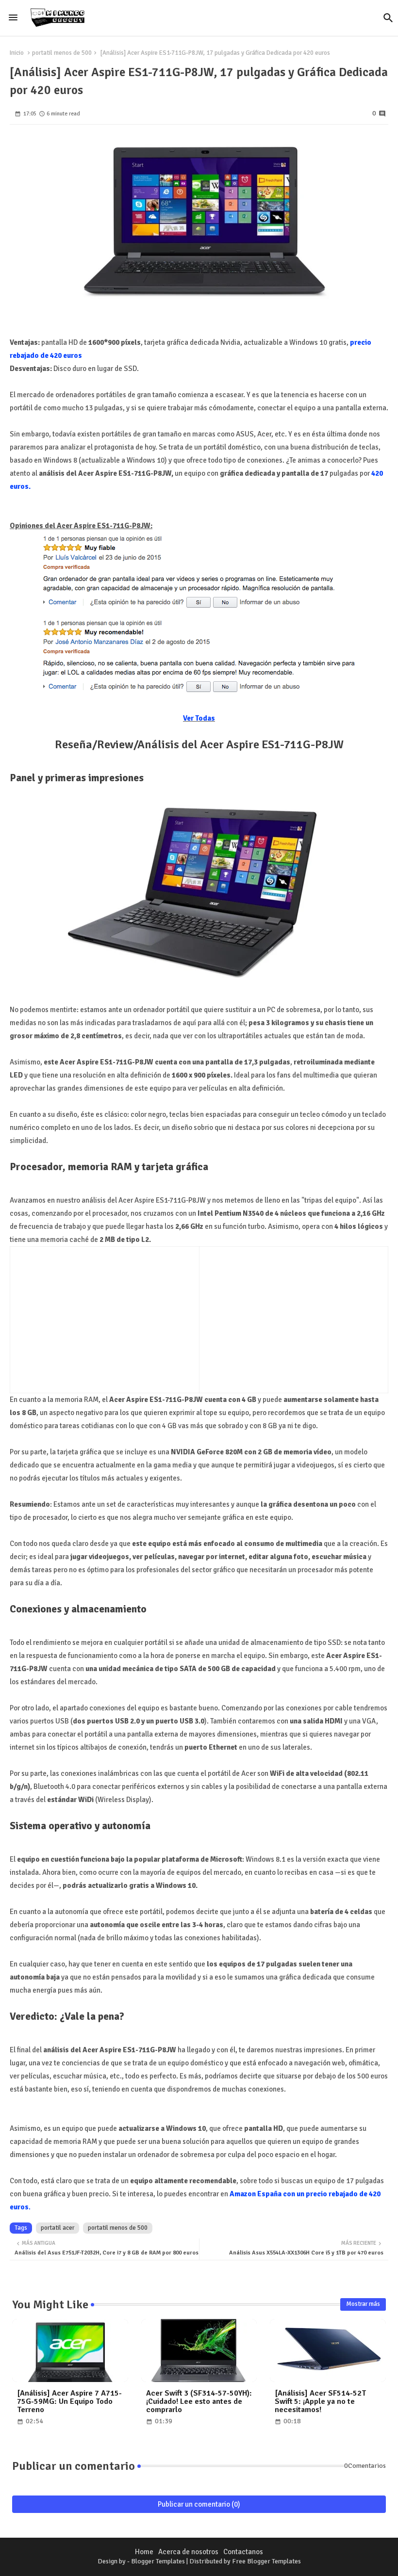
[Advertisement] (98, 1318)
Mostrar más (363, 2304)
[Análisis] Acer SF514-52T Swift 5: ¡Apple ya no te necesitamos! (320, 2402)
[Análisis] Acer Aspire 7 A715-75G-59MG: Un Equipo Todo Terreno (69, 2402)
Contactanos (243, 2552)
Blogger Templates (158, 2561)
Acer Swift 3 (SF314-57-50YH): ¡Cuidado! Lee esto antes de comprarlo (199, 2402)
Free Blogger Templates (266, 2561)
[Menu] (13, 18)
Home (144, 2552)
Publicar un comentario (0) (199, 2504)
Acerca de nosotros (188, 2552)
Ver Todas (199, 718)
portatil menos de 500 (62, 53)
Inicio (17, 53)
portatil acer (58, 2228)
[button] (388, 18)
